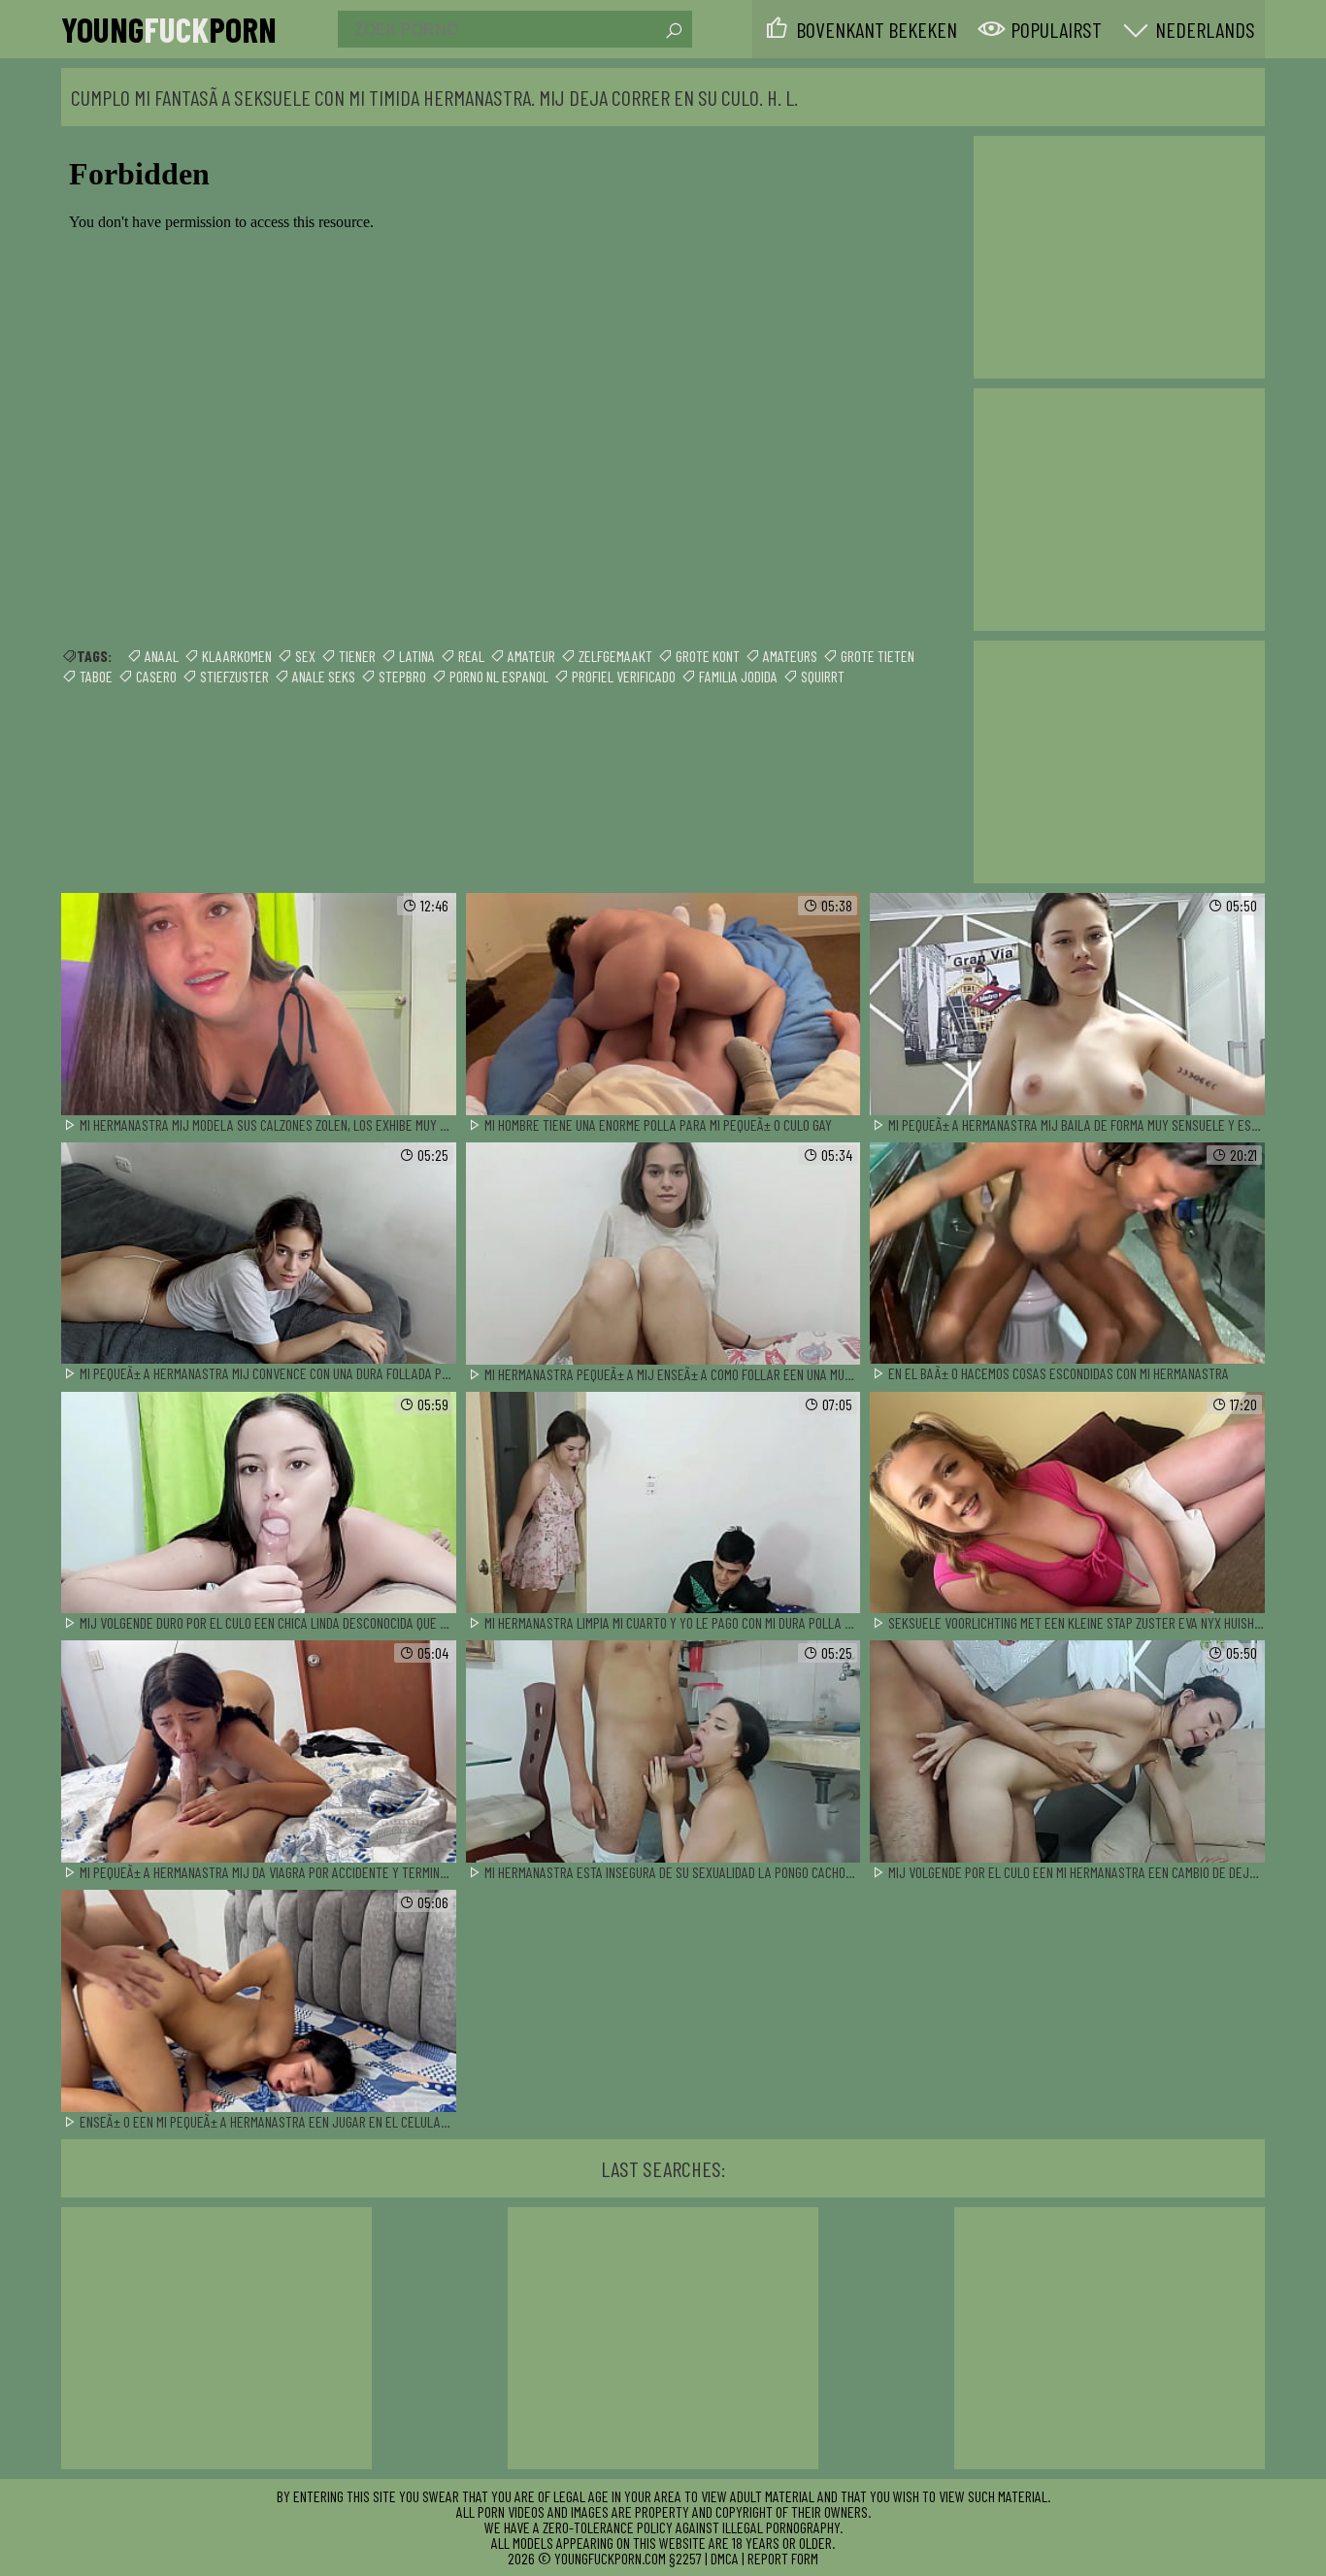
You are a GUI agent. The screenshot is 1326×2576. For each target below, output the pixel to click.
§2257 (685, 2558)
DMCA (725, 2558)
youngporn (169, 29)
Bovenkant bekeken (877, 29)
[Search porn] (673, 31)
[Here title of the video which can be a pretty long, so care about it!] (259, 1005)
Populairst (1056, 29)
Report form (783, 2558)
